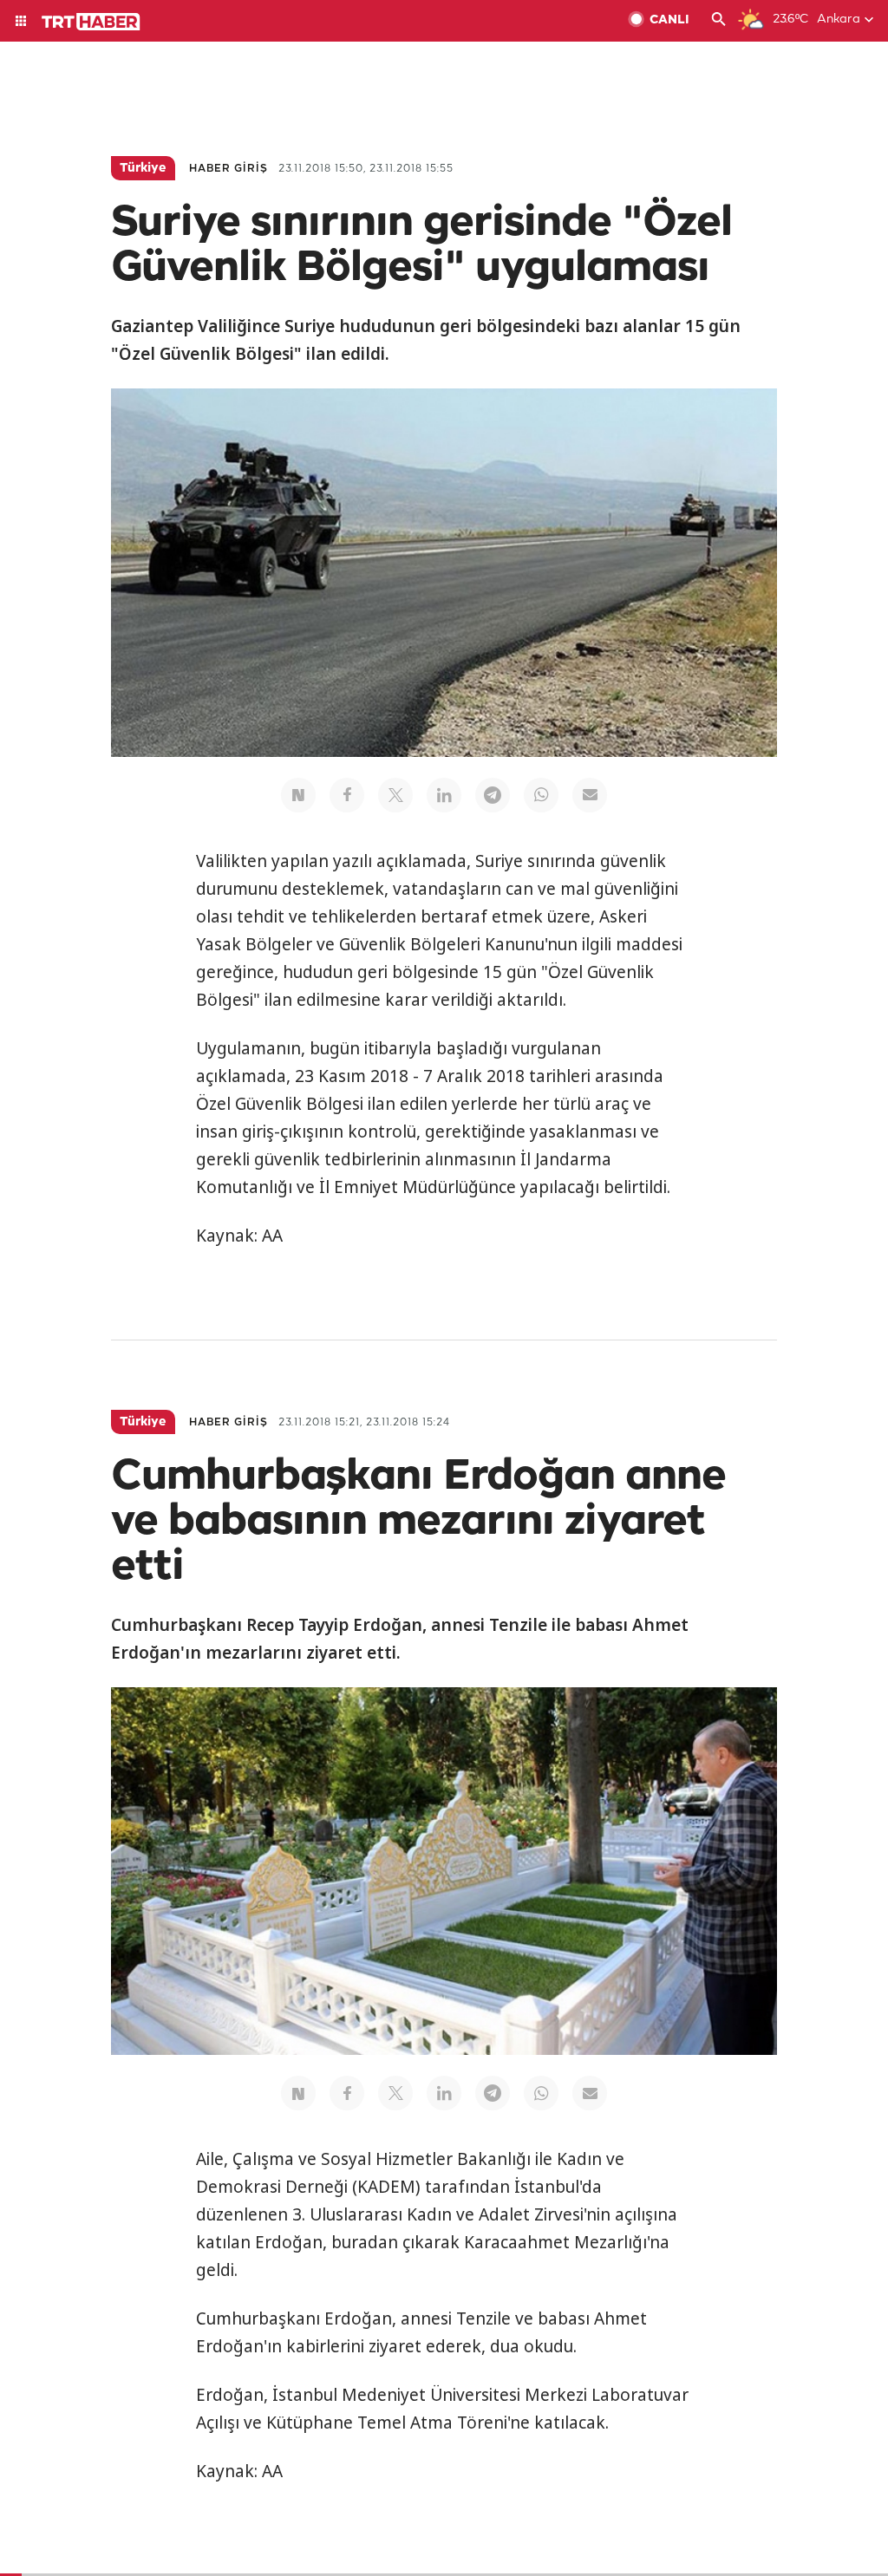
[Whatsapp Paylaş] (541, 795)
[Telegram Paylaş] (493, 795)
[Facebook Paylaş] (347, 795)
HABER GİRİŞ (229, 169)
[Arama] (719, 21)
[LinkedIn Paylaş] (444, 795)
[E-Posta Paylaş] (590, 795)
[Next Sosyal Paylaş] (298, 795)
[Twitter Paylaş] (395, 795)
